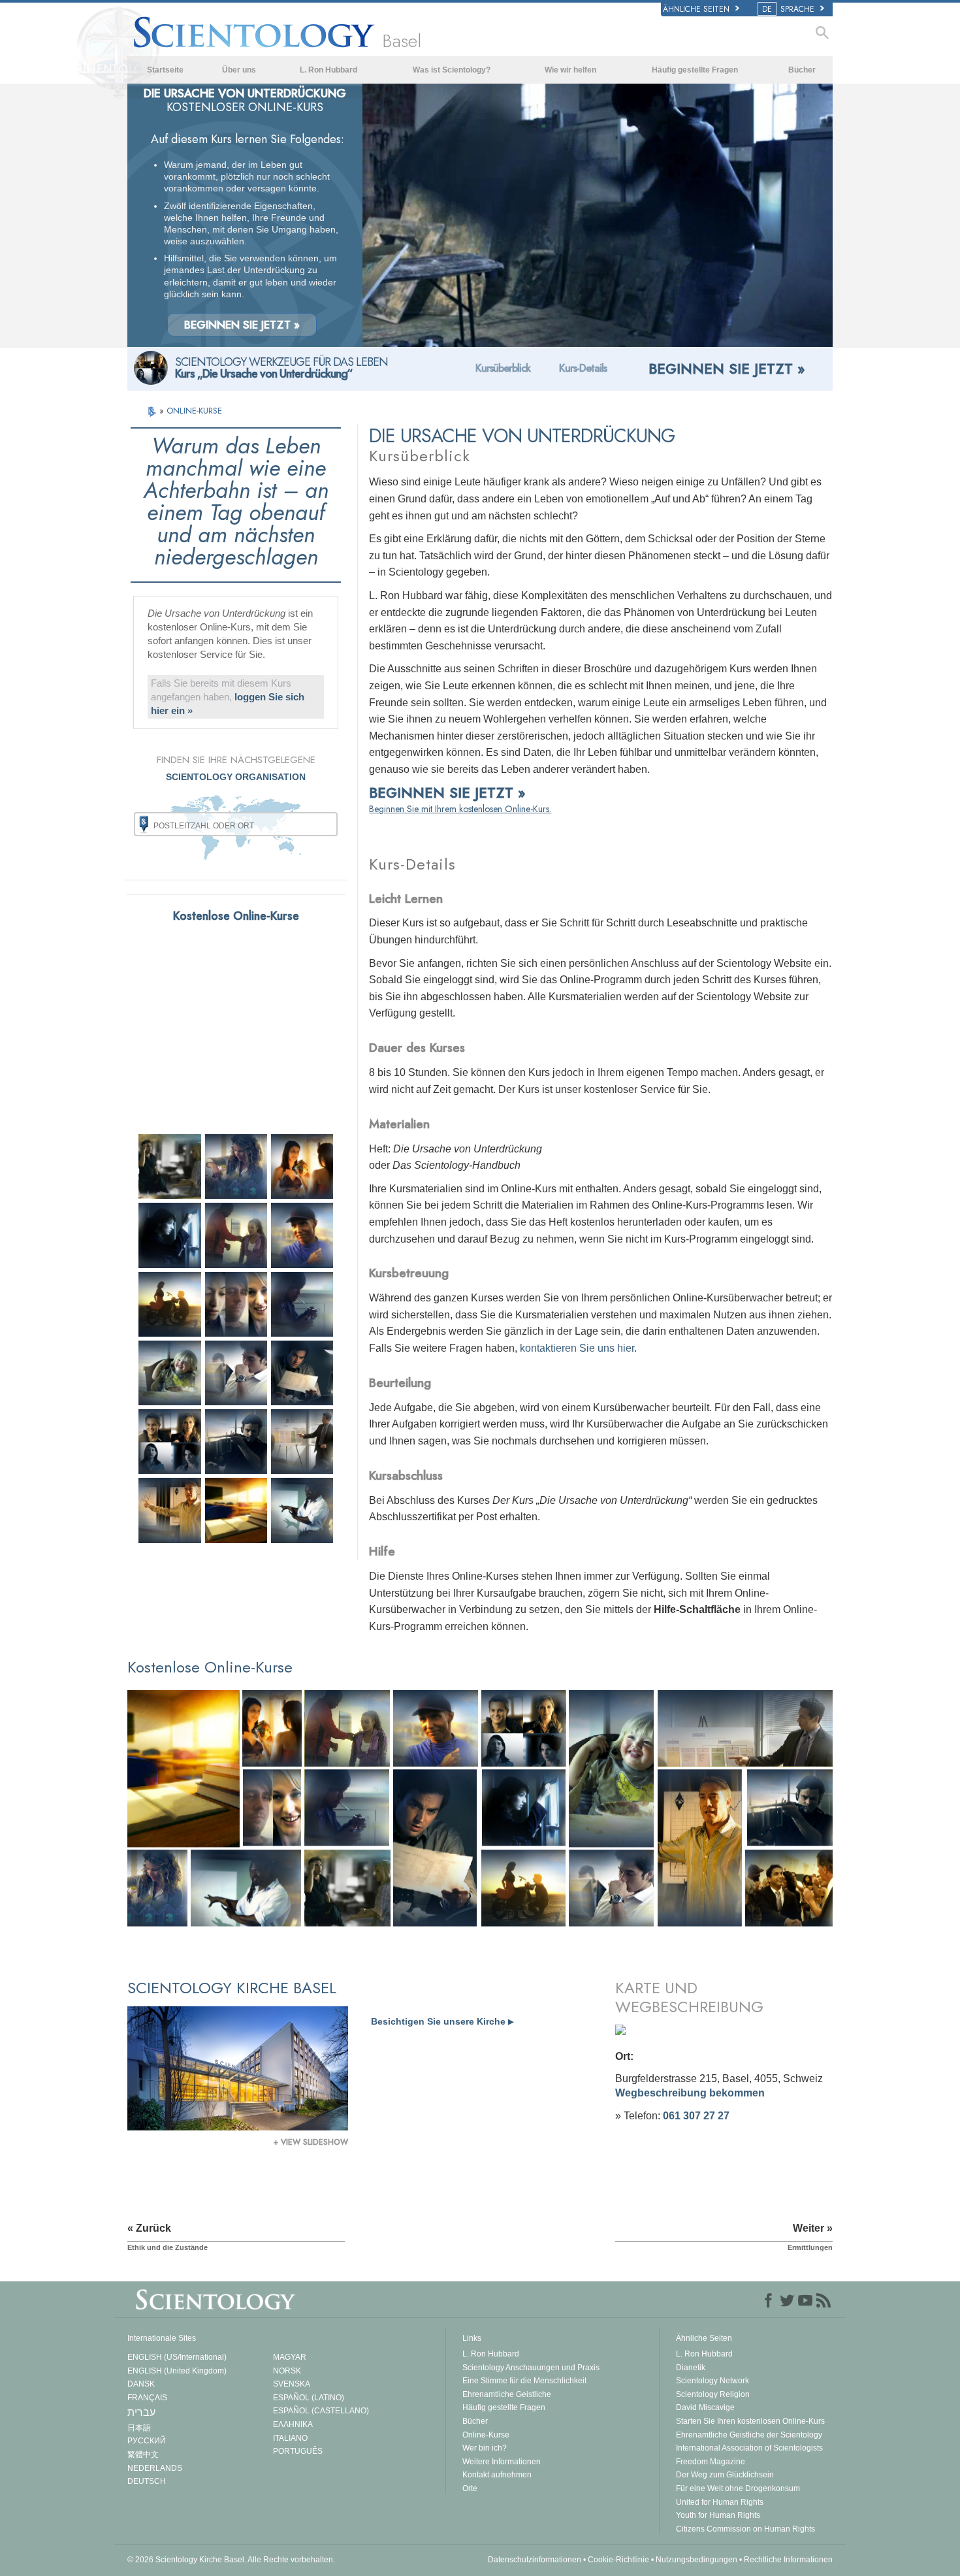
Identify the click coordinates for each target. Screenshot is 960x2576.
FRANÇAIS (147, 2398)
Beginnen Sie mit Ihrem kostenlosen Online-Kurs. (460, 809)
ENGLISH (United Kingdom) (177, 2371)
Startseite (165, 70)
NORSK (287, 2371)
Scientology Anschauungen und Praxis (531, 2368)
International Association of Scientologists (749, 2448)
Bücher (802, 70)
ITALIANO (290, 2438)
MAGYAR (290, 2357)
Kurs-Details (583, 368)
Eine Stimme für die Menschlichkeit (524, 2381)
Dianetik (691, 2368)
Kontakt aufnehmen (497, 2475)
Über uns (239, 70)
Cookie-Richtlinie (618, 2560)
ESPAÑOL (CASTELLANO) (321, 2411)
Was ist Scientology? (452, 70)
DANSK (141, 2384)
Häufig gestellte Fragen (695, 70)
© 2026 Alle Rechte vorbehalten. (231, 2560)
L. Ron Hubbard (328, 70)
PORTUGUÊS (298, 2451)
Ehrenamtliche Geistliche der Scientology (749, 2435)
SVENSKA (292, 2384)
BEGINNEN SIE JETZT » (242, 325)
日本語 (139, 2428)
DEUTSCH (147, 2481)
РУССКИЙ (147, 2441)
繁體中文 (143, 2454)
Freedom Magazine (711, 2462)
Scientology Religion (713, 2394)
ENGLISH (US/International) (177, 2357)
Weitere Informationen (502, 2462)
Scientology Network (712, 2381)
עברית (141, 2412)
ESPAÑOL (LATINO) (309, 2398)
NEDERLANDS (155, 2468)
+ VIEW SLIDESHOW (311, 2142)
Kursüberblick (503, 368)
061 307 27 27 (696, 2116)
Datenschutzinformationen (535, 2560)
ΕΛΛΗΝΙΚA (293, 2424)
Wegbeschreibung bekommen (690, 2093)
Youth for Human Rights (718, 2515)
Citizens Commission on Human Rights (745, 2529)
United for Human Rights (720, 2502)
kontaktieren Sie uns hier (577, 1348)
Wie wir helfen (570, 70)
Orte (470, 2488)
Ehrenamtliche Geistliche (507, 2394)
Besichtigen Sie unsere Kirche (442, 2021)
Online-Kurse (486, 2435)
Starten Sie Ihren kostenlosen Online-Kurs (750, 2421)
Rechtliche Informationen (788, 2560)
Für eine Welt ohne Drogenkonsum (738, 2488)
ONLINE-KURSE (194, 411)
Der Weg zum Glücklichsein (725, 2475)
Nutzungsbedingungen (696, 2560)
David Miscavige (705, 2407)
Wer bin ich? (485, 2448)
